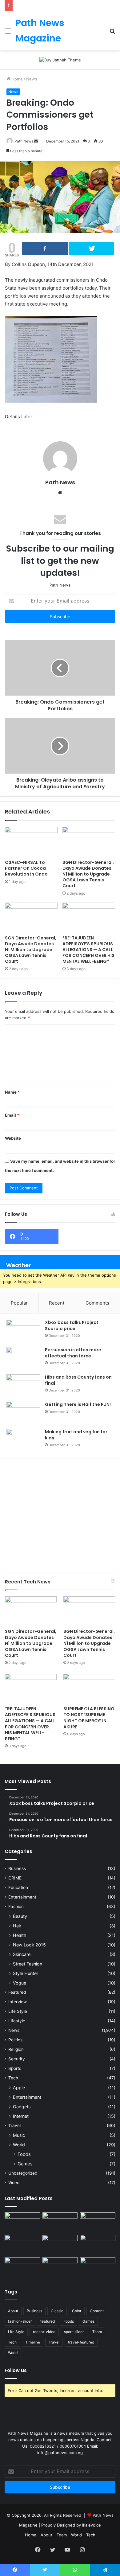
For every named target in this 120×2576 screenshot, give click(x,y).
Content (97, 2311)
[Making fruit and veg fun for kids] (23, 1440)
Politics (15, 2040)
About (13, 2311)
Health (20, 1935)
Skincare (22, 1954)
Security (17, 2059)
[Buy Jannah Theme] (60, 60)
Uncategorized (23, 2173)
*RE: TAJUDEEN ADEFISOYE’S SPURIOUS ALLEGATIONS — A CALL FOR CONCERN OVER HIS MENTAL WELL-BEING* (88, 950)
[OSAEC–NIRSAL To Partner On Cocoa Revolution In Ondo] (31, 841)
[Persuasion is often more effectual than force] (23, 1358)
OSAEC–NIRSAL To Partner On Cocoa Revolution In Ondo (26, 868)
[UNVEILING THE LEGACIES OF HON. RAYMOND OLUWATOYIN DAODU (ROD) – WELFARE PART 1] (60, 2267)
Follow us (16, 2370)
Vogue (20, 1983)
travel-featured (81, 2342)
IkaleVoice (92, 2525)
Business (17, 1868)
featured (48, 2321)
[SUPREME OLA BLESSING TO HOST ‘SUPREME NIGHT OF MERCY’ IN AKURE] (89, 1688)
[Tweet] (92, 248)
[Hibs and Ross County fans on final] (23, 1386)
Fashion (16, 1907)
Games (25, 2164)
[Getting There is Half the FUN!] (23, 1413)
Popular (19, 1303)
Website (13, 1138)
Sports (15, 2068)
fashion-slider (20, 2321)
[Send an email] (36, 141)
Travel (14, 2125)
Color (77, 2311)
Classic (57, 2311)
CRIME (15, 1878)
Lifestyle (17, 2021)
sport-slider (74, 2332)
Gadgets (22, 2107)
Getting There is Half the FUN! (78, 1404)
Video (14, 2183)
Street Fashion (28, 1964)
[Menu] (8, 33)
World (19, 2145)
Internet (21, 2116)
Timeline (33, 2342)
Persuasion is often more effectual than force (73, 1353)
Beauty (20, 1916)
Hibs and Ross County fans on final (78, 1380)
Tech (13, 2078)
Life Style (18, 2011)
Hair (17, 1926)
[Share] (45, 248)
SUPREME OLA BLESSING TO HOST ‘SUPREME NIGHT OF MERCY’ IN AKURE (89, 1718)
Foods (24, 2154)
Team (97, 2332)
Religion (16, 2049)
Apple (19, 2088)
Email (12, 1115)
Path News (24, 141)
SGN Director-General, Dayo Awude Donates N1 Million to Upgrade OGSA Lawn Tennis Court (88, 874)
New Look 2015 (29, 1945)
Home (16, 79)
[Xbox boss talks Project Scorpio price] (23, 1331)
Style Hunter (26, 1973)
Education (18, 1887)
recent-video (44, 2332)
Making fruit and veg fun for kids (76, 1435)
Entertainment (22, 1897)
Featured (17, 1992)
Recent (57, 1303)
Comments (97, 1303)
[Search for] (112, 33)
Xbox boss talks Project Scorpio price (72, 1325)
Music (19, 2135)
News (32, 79)
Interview (18, 2002)
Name (12, 1092)
